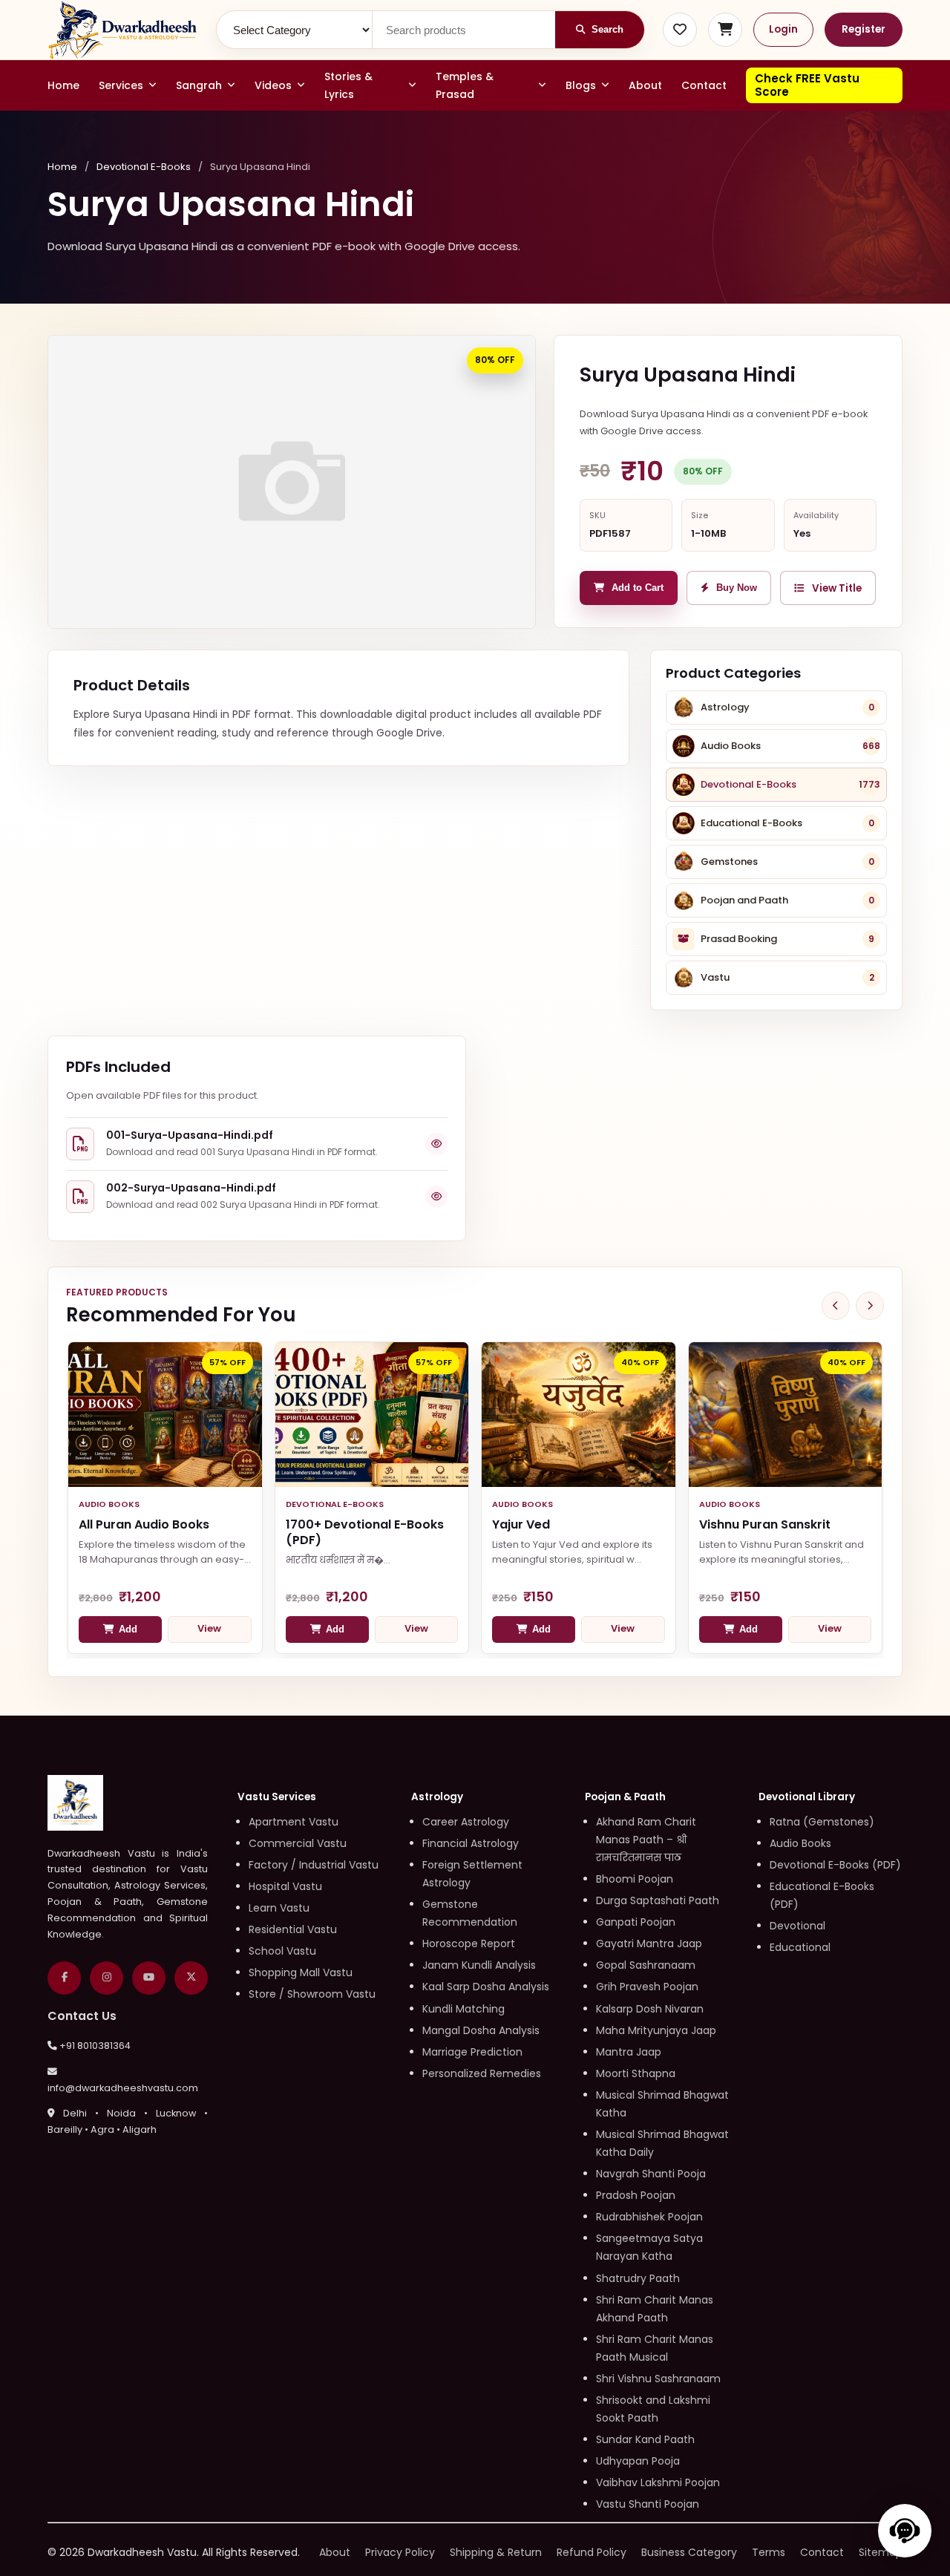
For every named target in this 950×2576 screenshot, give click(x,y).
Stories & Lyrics (348, 85)
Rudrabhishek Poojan (649, 2217)
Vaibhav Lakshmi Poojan (658, 2482)
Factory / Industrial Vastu (314, 1865)
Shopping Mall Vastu (301, 1972)
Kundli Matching (463, 2009)
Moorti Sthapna (636, 2073)
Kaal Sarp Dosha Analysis (486, 1987)
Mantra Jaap (629, 2052)
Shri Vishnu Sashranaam (658, 2379)
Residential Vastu (293, 1929)
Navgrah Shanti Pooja (651, 2174)
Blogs (581, 85)
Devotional (797, 1926)
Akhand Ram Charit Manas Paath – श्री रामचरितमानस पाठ (646, 1840)
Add (128, 1629)
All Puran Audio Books (144, 1524)
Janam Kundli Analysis (479, 1965)
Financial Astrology (471, 1843)
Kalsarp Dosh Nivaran (650, 2009)
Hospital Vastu (285, 1886)
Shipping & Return (496, 2552)
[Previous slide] (836, 1306)
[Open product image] (292, 482)
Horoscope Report (469, 1944)
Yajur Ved (521, 1524)
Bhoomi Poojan (635, 1879)
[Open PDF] (436, 1144)
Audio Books (800, 1843)
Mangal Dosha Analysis (481, 2030)
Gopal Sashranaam (646, 1965)
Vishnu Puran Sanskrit (765, 1524)
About (645, 85)
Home (63, 85)
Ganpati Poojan (636, 1922)
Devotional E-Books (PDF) (835, 1865)
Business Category (689, 2552)
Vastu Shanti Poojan (648, 2504)
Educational (800, 1947)
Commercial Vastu (298, 1843)
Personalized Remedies (482, 2073)
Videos (273, 85)
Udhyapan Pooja (638, 2461)
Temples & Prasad (465, 85)
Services (121, 85)
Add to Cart (638, 588)
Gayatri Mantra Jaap (649, 1944)
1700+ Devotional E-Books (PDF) (365, 1532)
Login (783, 29)
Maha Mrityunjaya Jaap (656, 2030)
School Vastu (282, 1951)
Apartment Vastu (294, 1822)
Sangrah (199, 85)
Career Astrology (466, 1822)
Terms (769, 2552)
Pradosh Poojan (636, 2195)
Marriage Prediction (472, 2052)
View (209, 1628)
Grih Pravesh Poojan (647, 1987)
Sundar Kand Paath (645, 2439)
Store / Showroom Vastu (312, 1994)
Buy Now (737, 588)
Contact (704, 85)
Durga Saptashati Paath (658, 1900)
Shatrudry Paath (638, 2278)
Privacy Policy (400, 2552)
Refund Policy (592, 2552)
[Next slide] (870, 1306)
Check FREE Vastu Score (807, 85)
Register (864, 29)
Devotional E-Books (144, 167)
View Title (837, 588)
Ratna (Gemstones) (822, 1822)
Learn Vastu (279, 1908)
